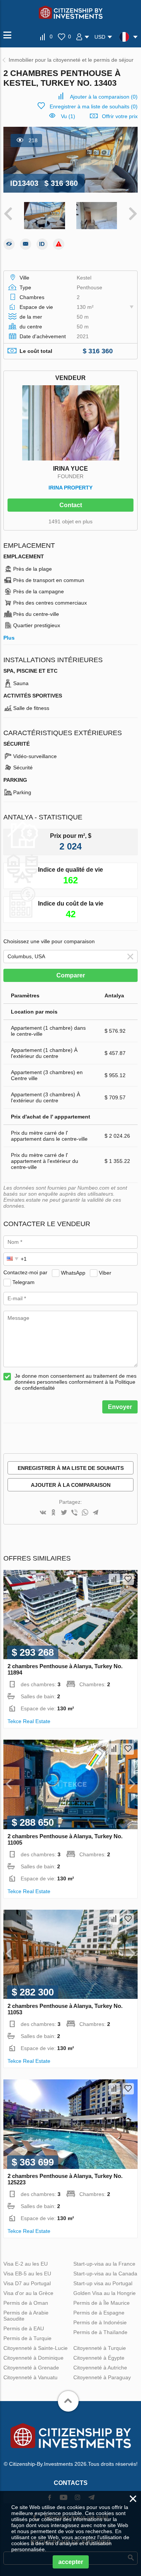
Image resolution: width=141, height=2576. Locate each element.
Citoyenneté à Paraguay (102, 2377)
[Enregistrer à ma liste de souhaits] (128, 1579)
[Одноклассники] (53, 1513)
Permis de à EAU (24, 2328)
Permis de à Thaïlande (100, 2332)
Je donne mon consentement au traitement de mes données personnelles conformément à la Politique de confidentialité (76, 1382)
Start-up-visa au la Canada (105, 2274)
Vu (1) (68, 116)
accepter (71, 2562)
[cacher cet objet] (9, 244)
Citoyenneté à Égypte (99, 2358)
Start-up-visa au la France (104, 2264)
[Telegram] (96, 1513)
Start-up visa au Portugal (103, 2283)
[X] (64, 1513)
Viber (105, 1272)
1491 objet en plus (70, 521)
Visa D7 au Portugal (27, 2283)
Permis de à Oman (26, 2303)
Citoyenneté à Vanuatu (30, 2377)
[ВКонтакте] (43, 1513)
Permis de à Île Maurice (102, 2303)
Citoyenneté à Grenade (31, 2368)
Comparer (71, 975)
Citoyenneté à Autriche (100, 2368)
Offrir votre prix (120, 116)
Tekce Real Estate (29, 1721)
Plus (9, 638)
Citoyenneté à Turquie (100, 2348)
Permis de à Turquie (27, 2338)
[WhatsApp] (85, 1513)
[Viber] (74, 1513)
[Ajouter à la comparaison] (114, 1579)
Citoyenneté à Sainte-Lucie (36, 2348)
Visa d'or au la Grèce (28, 2293)
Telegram (23, 1282)
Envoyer (120, 1407)
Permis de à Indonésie (100, 2322)
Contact (71, 505)
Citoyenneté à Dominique (33, 2358)
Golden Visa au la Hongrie (105, 2293)
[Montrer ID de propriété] (42, 244)
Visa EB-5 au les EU (27, 2274)
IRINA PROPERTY (70, 488)
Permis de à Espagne (99, 2313)
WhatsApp (73, 1272)
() (104, 97)
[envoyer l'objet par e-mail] (26, 244)
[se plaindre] (59, 244)
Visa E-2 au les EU (26, 2264)
